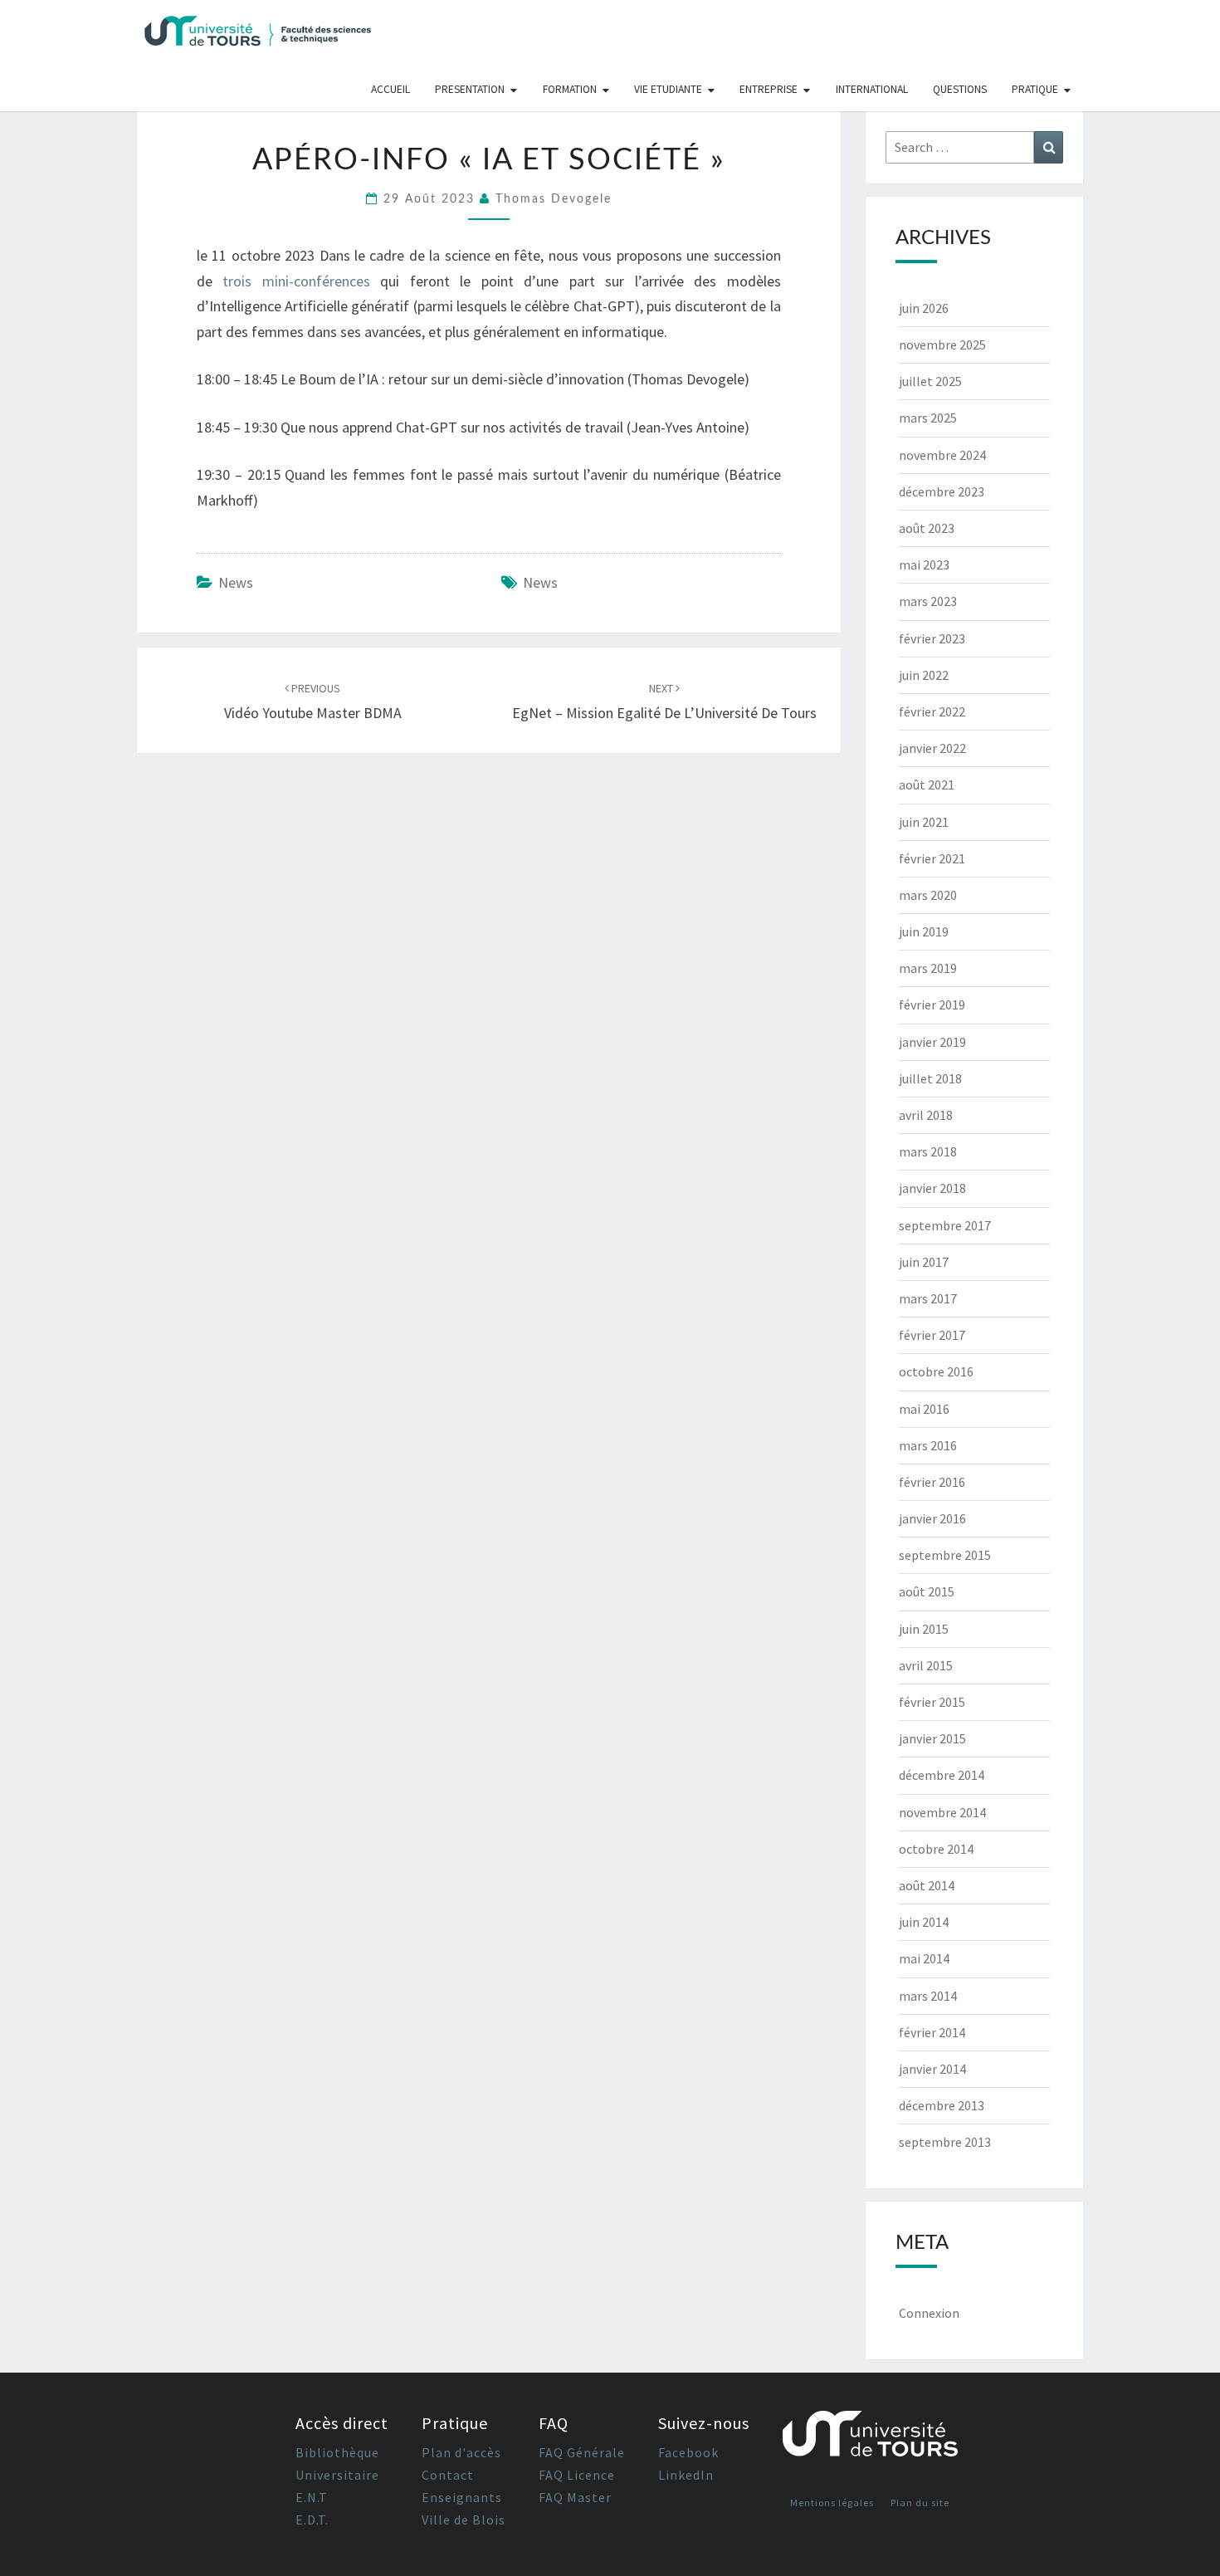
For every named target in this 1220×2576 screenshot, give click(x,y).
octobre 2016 (936, 1371)
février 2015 (932, 1702)
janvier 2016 (932, 1518)
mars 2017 (928, 1298)
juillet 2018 (930, 1078)
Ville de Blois (464, 2520)
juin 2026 (924, 308)
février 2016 (932, 1482)
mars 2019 (928, 968)
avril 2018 (926, 1115)
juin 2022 (924, 675)
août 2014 (927, 1885)
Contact (448, 2475)
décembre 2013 (942, 2105)
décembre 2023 (942, 491)
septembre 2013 (945, 2142)
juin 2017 (924, 1262)
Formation (570, 89)
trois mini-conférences (296, 281)
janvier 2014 (932, 2069)
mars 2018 (928, 1151)
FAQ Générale (582, 2452)
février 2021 (932, 858)
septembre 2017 (945, 1225)
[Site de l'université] (871, 2440)
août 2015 (927, 1591)
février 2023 (932, 638)
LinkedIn (686, 2475)
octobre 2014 (936, 1849)
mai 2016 (924, 1409)
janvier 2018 (932, 1188)
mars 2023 (928, 601)
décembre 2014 (942, 1775)
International (872, 89)
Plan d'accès (461, 2452)
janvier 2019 (932, 1042)
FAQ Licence (577, 2475)
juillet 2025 (930, 381)
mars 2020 (928, 895)
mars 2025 (928, 418)
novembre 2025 (942, 345)
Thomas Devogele (554, 199)
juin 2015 (924, 1629)
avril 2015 (926, 1665)
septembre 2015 (945, 1555)
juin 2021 (924, 822)
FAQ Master (575, 2497)
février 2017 (932, 1335)
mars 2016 (928, 1445)
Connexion (929, 2313)
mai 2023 (924, 565)
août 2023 (927, 528)
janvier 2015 (932, 1738)
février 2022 (932, 711)
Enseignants (462, 2497)
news (236, 582)
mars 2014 (928, 1996)
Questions (960, 89)
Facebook (688, 2452)
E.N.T (312, 2497)
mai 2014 (924, 1958)
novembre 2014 (942, 1812)
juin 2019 (924, 931)
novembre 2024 (942, 455)
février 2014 (932, 2032)
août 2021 (927, 785)
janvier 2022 (932, 748)
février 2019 (932, 1004)
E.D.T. (312, 2520)
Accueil (390, 89)
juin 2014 (924, 1922)
